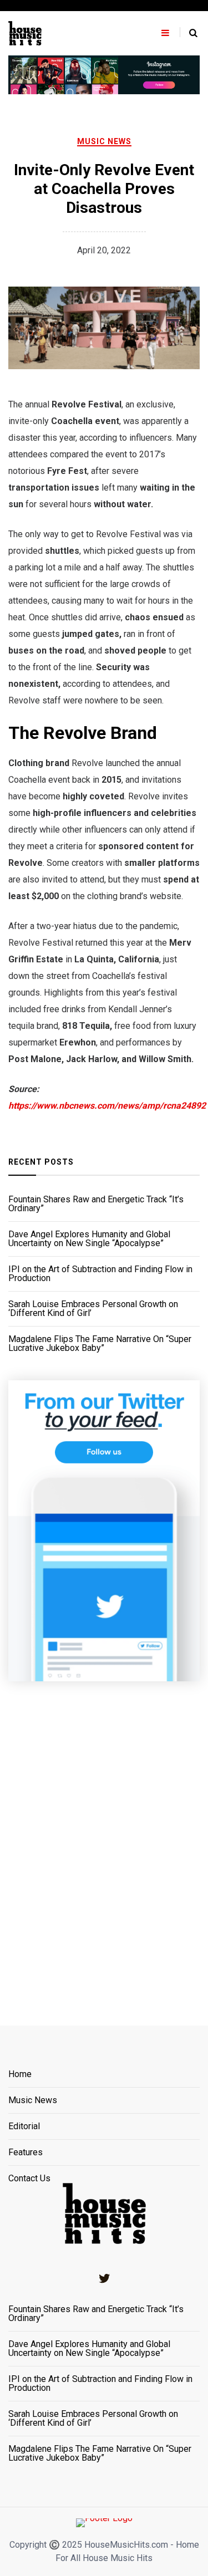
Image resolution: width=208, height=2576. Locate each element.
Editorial (24, 2127)
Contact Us (29, 2179)
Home (20, 2075)
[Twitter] (104, 2278)
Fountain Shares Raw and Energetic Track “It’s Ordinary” (96, 1204)
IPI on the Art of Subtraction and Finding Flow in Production (100, 1274)
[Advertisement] (104, 1840)
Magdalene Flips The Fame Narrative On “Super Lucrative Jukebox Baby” (100, 1344)
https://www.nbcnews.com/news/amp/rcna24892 (107, 1106)
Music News (104, 141)
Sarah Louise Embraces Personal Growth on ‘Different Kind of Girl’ (93, 1309)
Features (26, 2153)
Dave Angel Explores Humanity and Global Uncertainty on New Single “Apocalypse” (89, 1239)
